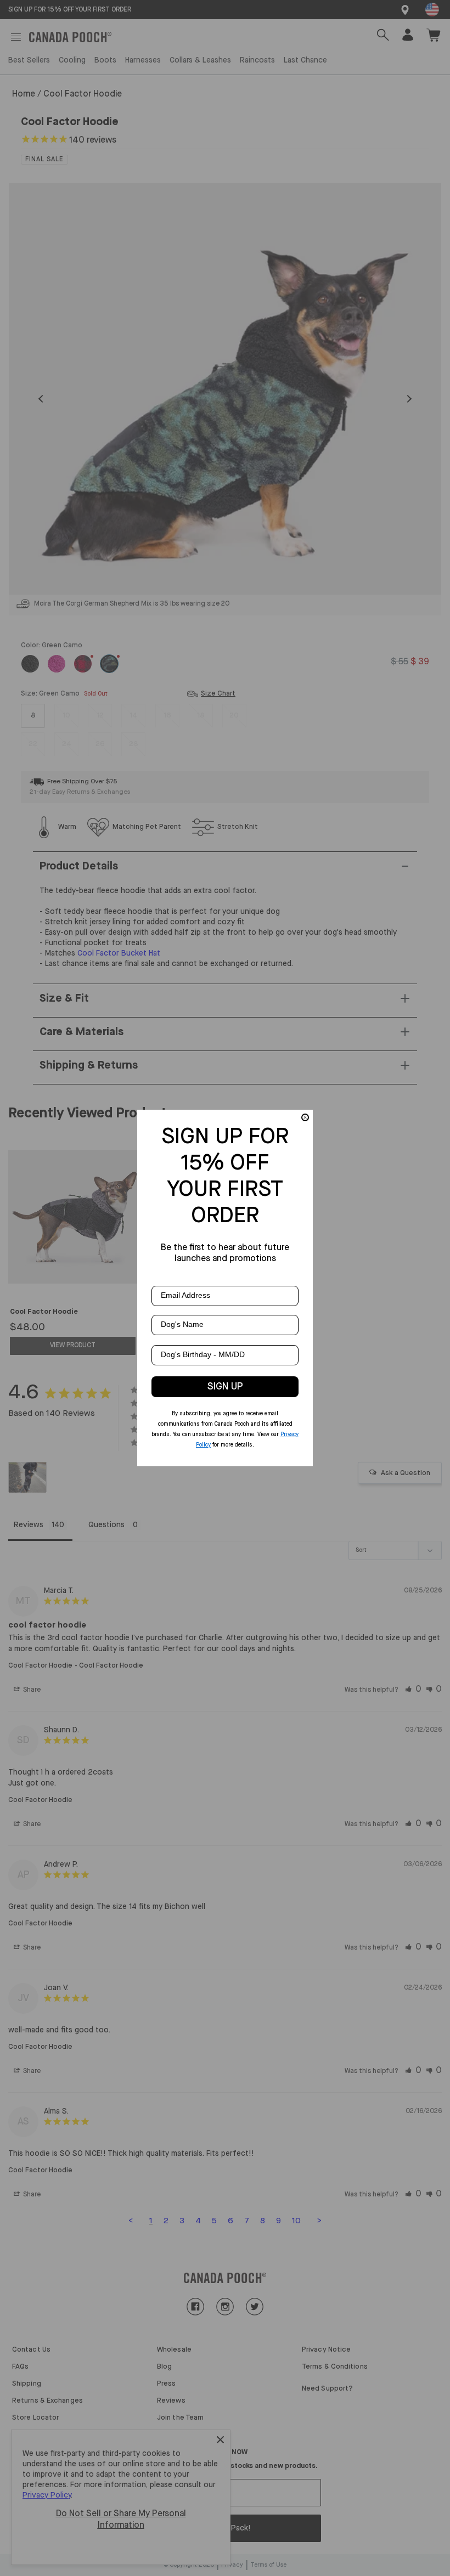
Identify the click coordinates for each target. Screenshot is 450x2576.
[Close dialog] (305, 1117)
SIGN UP (225, 1387)
